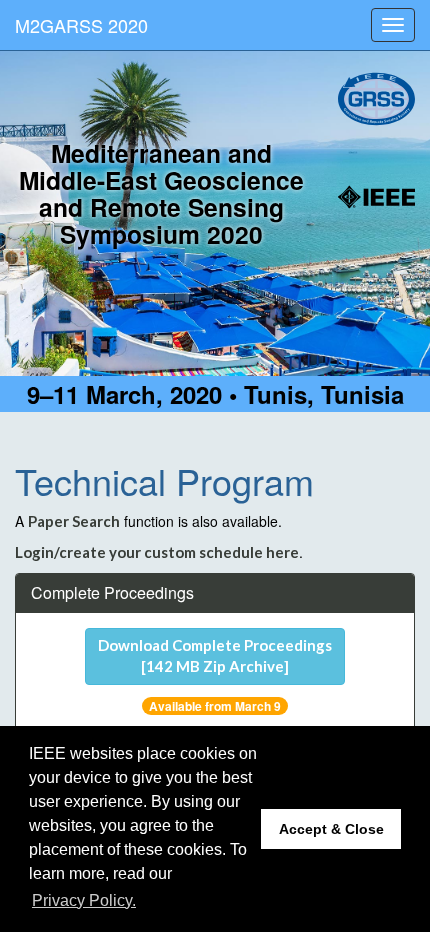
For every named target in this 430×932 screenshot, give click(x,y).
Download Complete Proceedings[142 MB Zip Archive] (215, 655)
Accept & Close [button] (331, 829)
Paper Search (74, 521)
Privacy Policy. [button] (84, 900)
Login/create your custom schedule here (157, 552)
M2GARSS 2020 (81, 25)
